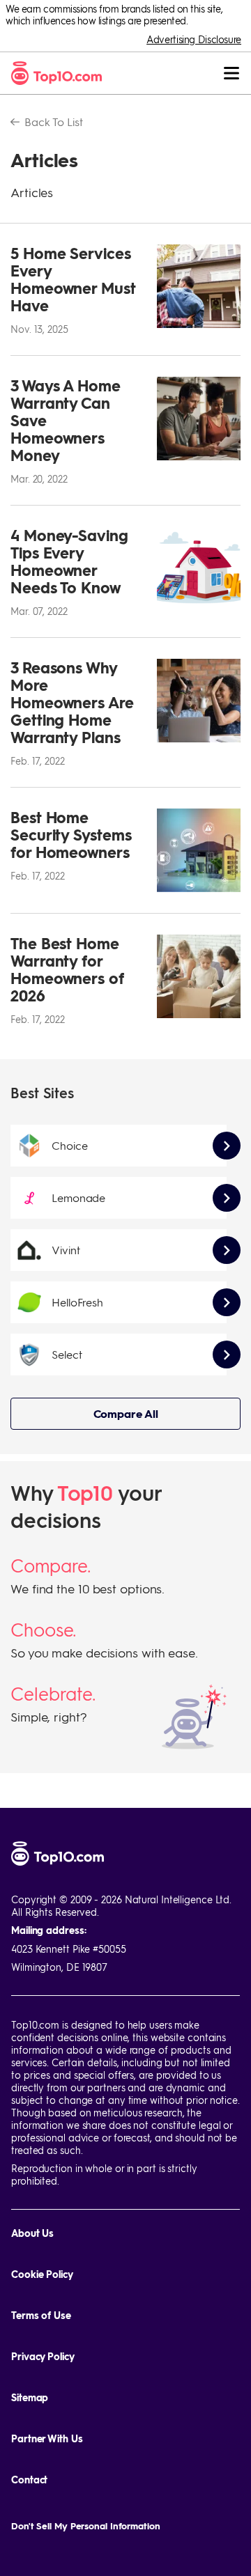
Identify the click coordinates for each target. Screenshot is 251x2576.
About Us (32, 2233)
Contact (29, 2480)
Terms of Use (41, 2315)
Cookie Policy (42, 2274)
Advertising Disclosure (194, 39)
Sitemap (30, 2397)
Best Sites (42, 1093)
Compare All (126, 1413)
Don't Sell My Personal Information (86, 2526)
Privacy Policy (43, 2356)
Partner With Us (47, 2438)
